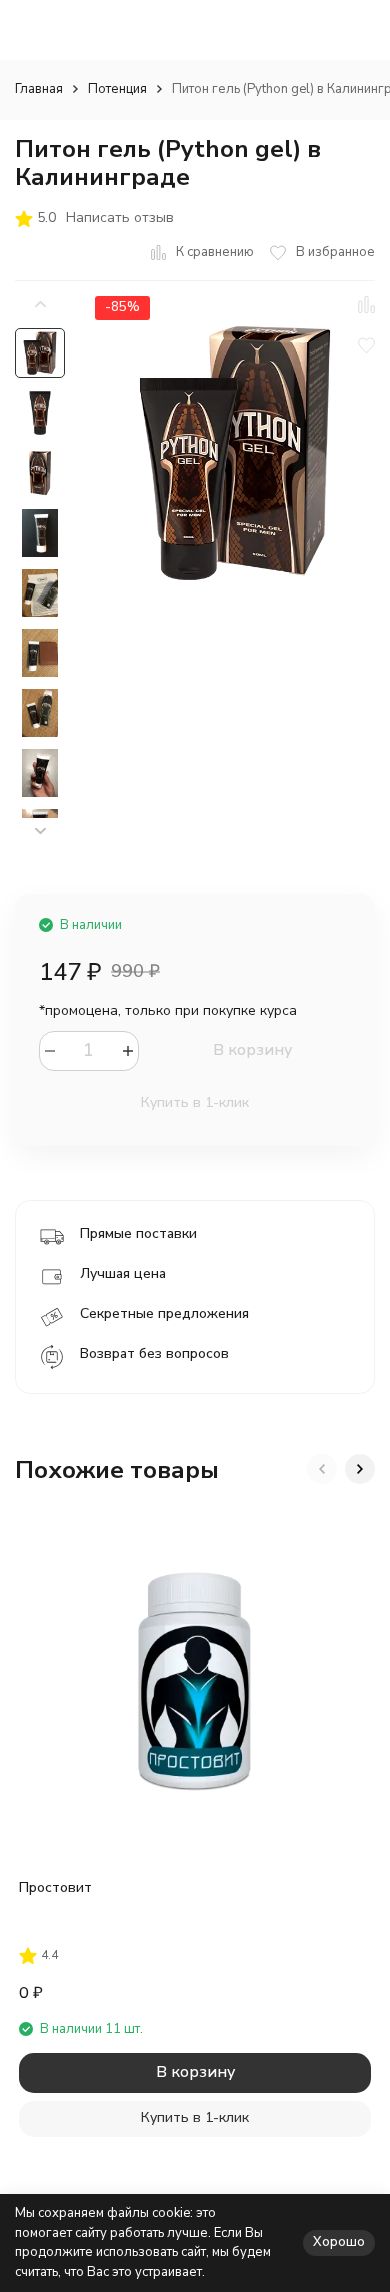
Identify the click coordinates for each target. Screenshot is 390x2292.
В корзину (252, 1050)
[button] (40, 831)
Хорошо (339, 2242)
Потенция (117, 89)
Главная (39, 89)
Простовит (55, 1887)
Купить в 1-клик (195, 1102)
